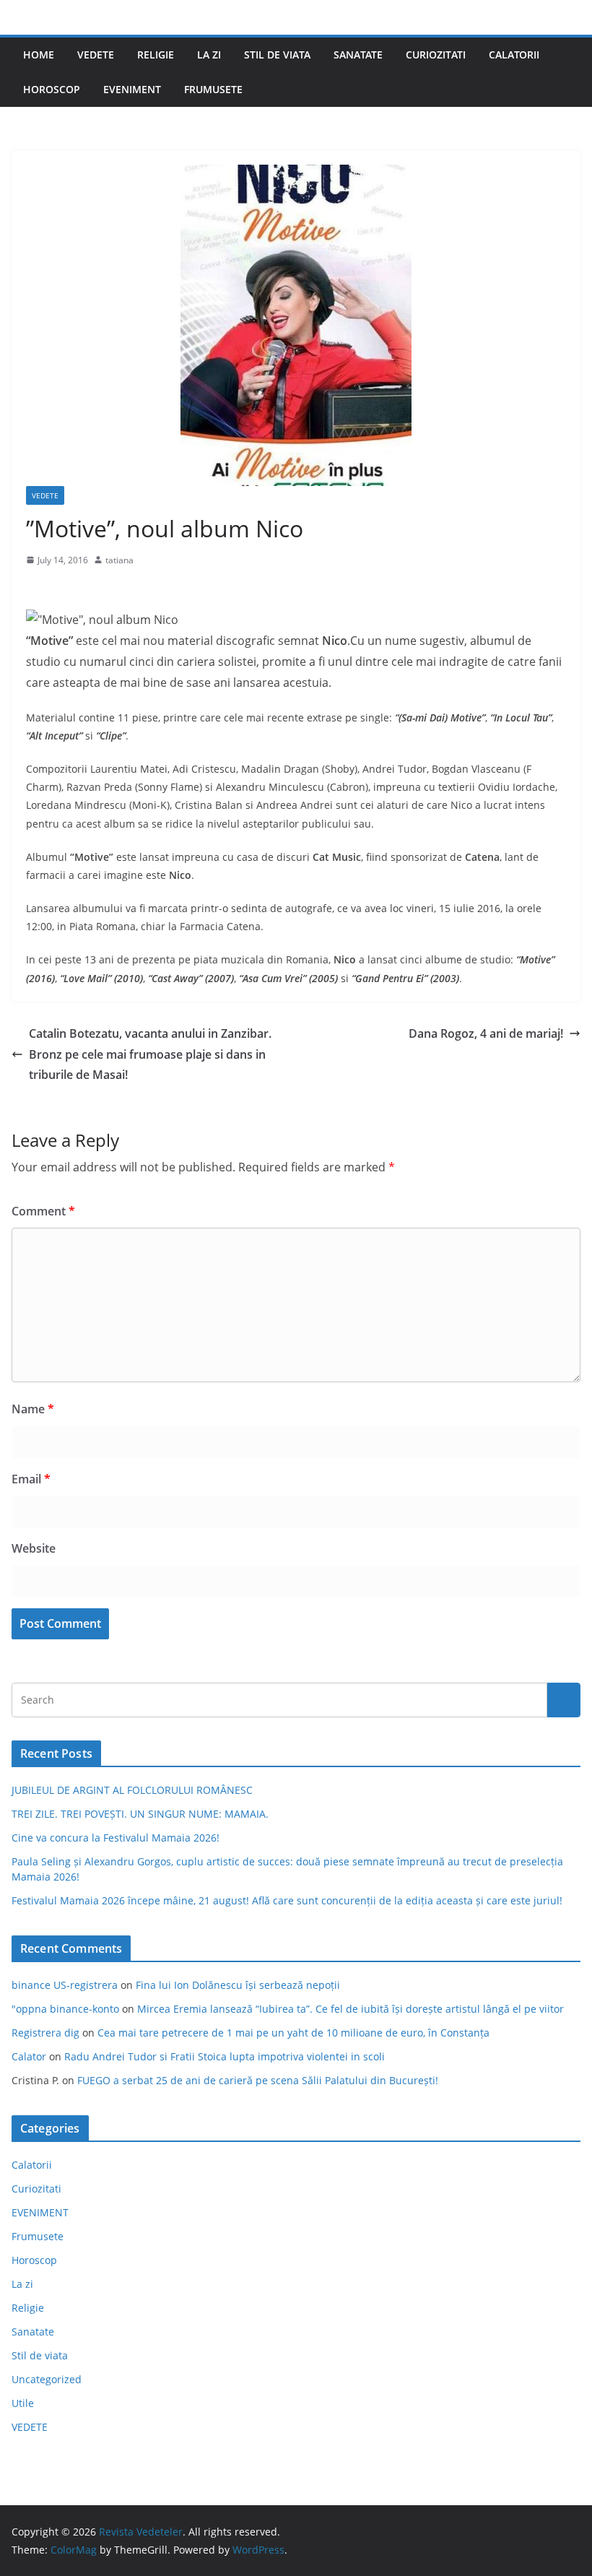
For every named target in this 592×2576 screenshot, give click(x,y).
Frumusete (213, 89)
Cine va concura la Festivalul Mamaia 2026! (116, 1838)
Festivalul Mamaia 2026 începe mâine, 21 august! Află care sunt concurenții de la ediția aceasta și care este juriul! (287, 1900)
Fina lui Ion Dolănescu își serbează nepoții (238, 1985)
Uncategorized (47, 2379)
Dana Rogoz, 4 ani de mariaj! (486, 1033)
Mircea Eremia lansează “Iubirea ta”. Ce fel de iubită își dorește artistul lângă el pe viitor (351, 2009)
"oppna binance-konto (65, 2009)
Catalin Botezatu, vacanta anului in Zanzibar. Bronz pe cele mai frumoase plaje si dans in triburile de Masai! (150, 1054)
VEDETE (96, 55)
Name (33, 1409)
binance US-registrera (65, 1985)
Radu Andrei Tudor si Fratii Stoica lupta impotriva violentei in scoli (225, 2056)
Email (31, 1479)
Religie (156, 55)
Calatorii (514, 55)
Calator (29, 2056)
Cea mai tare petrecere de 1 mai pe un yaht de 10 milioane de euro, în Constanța (293, 2033)
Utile (23, 2403)
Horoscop (52, 89)
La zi (209, 55)
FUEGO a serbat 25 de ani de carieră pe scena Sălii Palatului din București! (258, 2080)
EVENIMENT (132, 89)
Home (39, 55)
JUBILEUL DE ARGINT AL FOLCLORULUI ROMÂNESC (132, 1790)
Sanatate (358, 55)
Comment (43, 1211)
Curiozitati (436, 55)
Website (34, 1548)
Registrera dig (45, 2033)
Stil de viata (277, 55)
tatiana (119, 560)
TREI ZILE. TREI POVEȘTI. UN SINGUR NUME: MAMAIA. (140, 1814)
